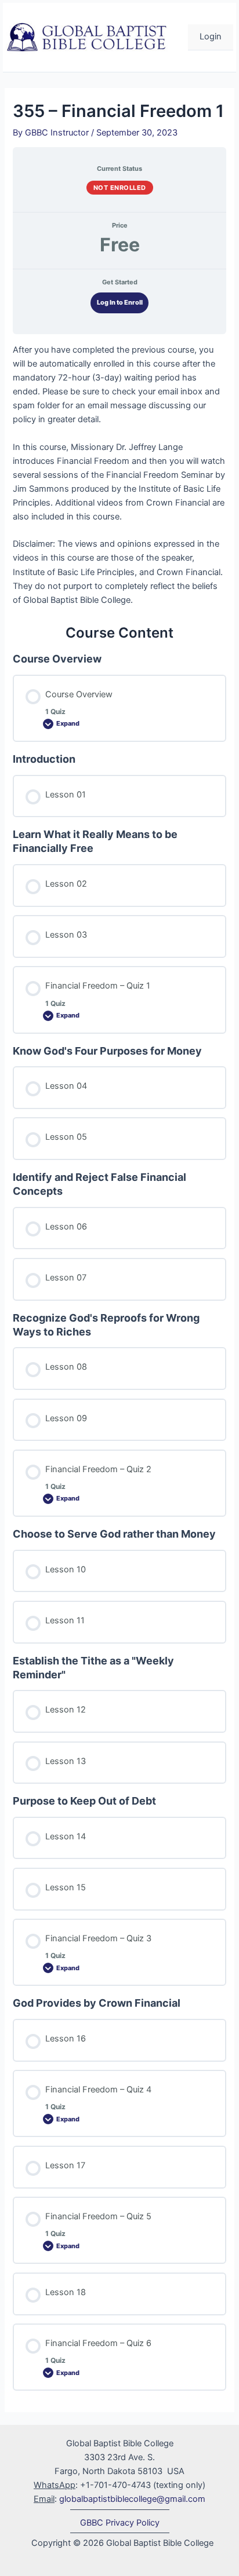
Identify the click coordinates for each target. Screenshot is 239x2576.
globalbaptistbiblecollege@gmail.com (132, 2499)
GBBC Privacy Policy (120, 2523)
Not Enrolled (120, 188)
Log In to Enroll (120, 302)
